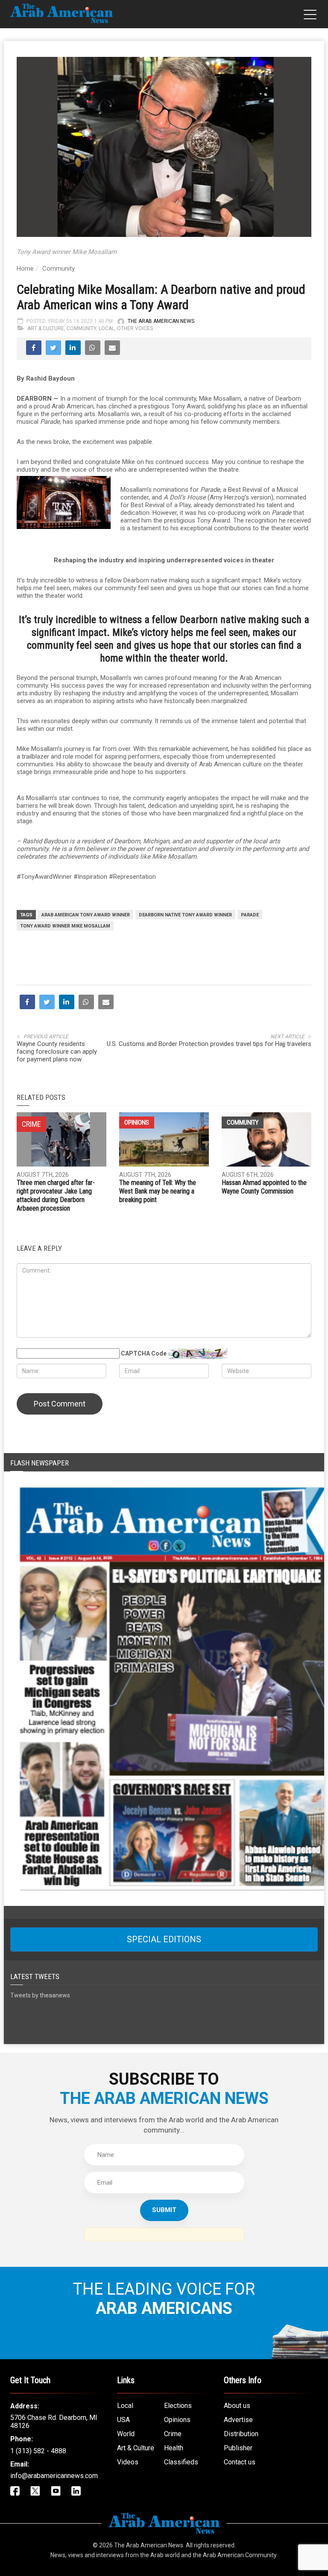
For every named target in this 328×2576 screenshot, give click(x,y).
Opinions (137, 1123)
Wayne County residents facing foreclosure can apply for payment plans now (57, 1052)
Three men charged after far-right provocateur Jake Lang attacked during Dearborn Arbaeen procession (56, 1195)
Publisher (238, 2448)
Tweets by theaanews (40, 1995)
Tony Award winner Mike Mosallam (65, 926)
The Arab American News (161, 321)
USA (123, 2420)
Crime (173, 2434)
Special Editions (164, 1939)
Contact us (240, 2462)
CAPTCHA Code (144, 1353)
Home (25, 269)
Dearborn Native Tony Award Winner (185, 915)
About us (237, 2406)
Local (107, 328)
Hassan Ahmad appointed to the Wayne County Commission (264, 1187)
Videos (128, 2462)
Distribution (241, 2434)
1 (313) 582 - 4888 (38, 2451)
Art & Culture (46, 328)
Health (174, 2448)
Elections (178, 2406)
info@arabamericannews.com (54, 2476)
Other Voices (135, 328)
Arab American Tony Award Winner (86, 915)
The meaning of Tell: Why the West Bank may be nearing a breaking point (158, 1191)
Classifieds (181, 2462)
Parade (250, 915)
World (126, 2434)
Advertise (238, 2420)
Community (59, 269)
